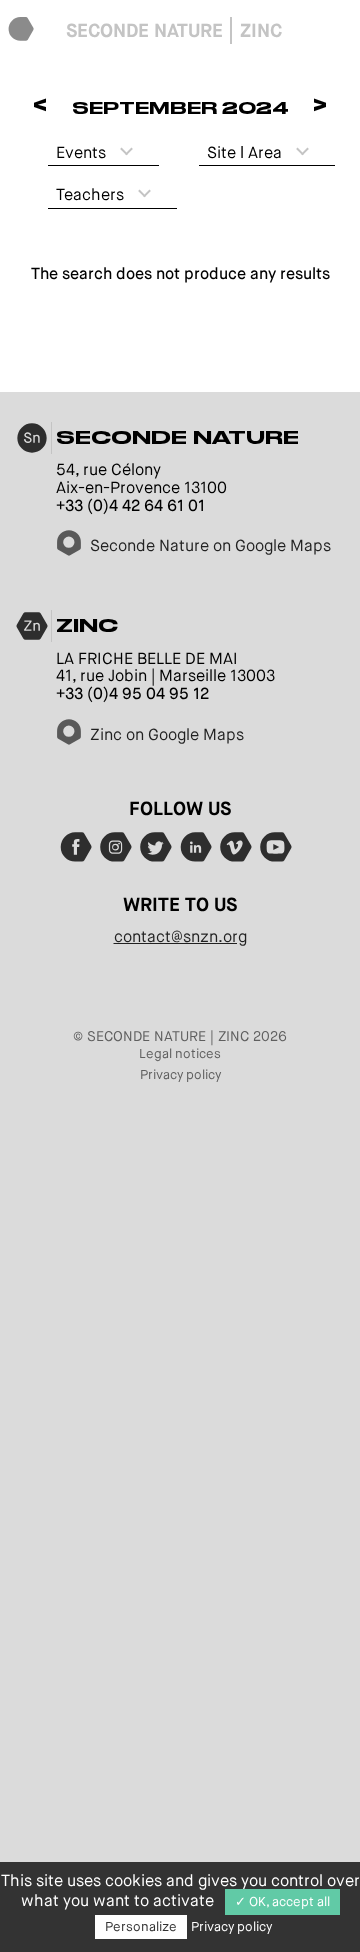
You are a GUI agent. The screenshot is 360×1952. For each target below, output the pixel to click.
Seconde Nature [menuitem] (144, 30)
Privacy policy (180, 1074)
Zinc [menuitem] (261, 30)
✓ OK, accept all (282, 1901)
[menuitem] (21, 30)
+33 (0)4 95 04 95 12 (132, 693)
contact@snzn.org (180, 936)
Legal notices (180, 1053)
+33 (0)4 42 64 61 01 (130, 505)
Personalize (141, 1926)
